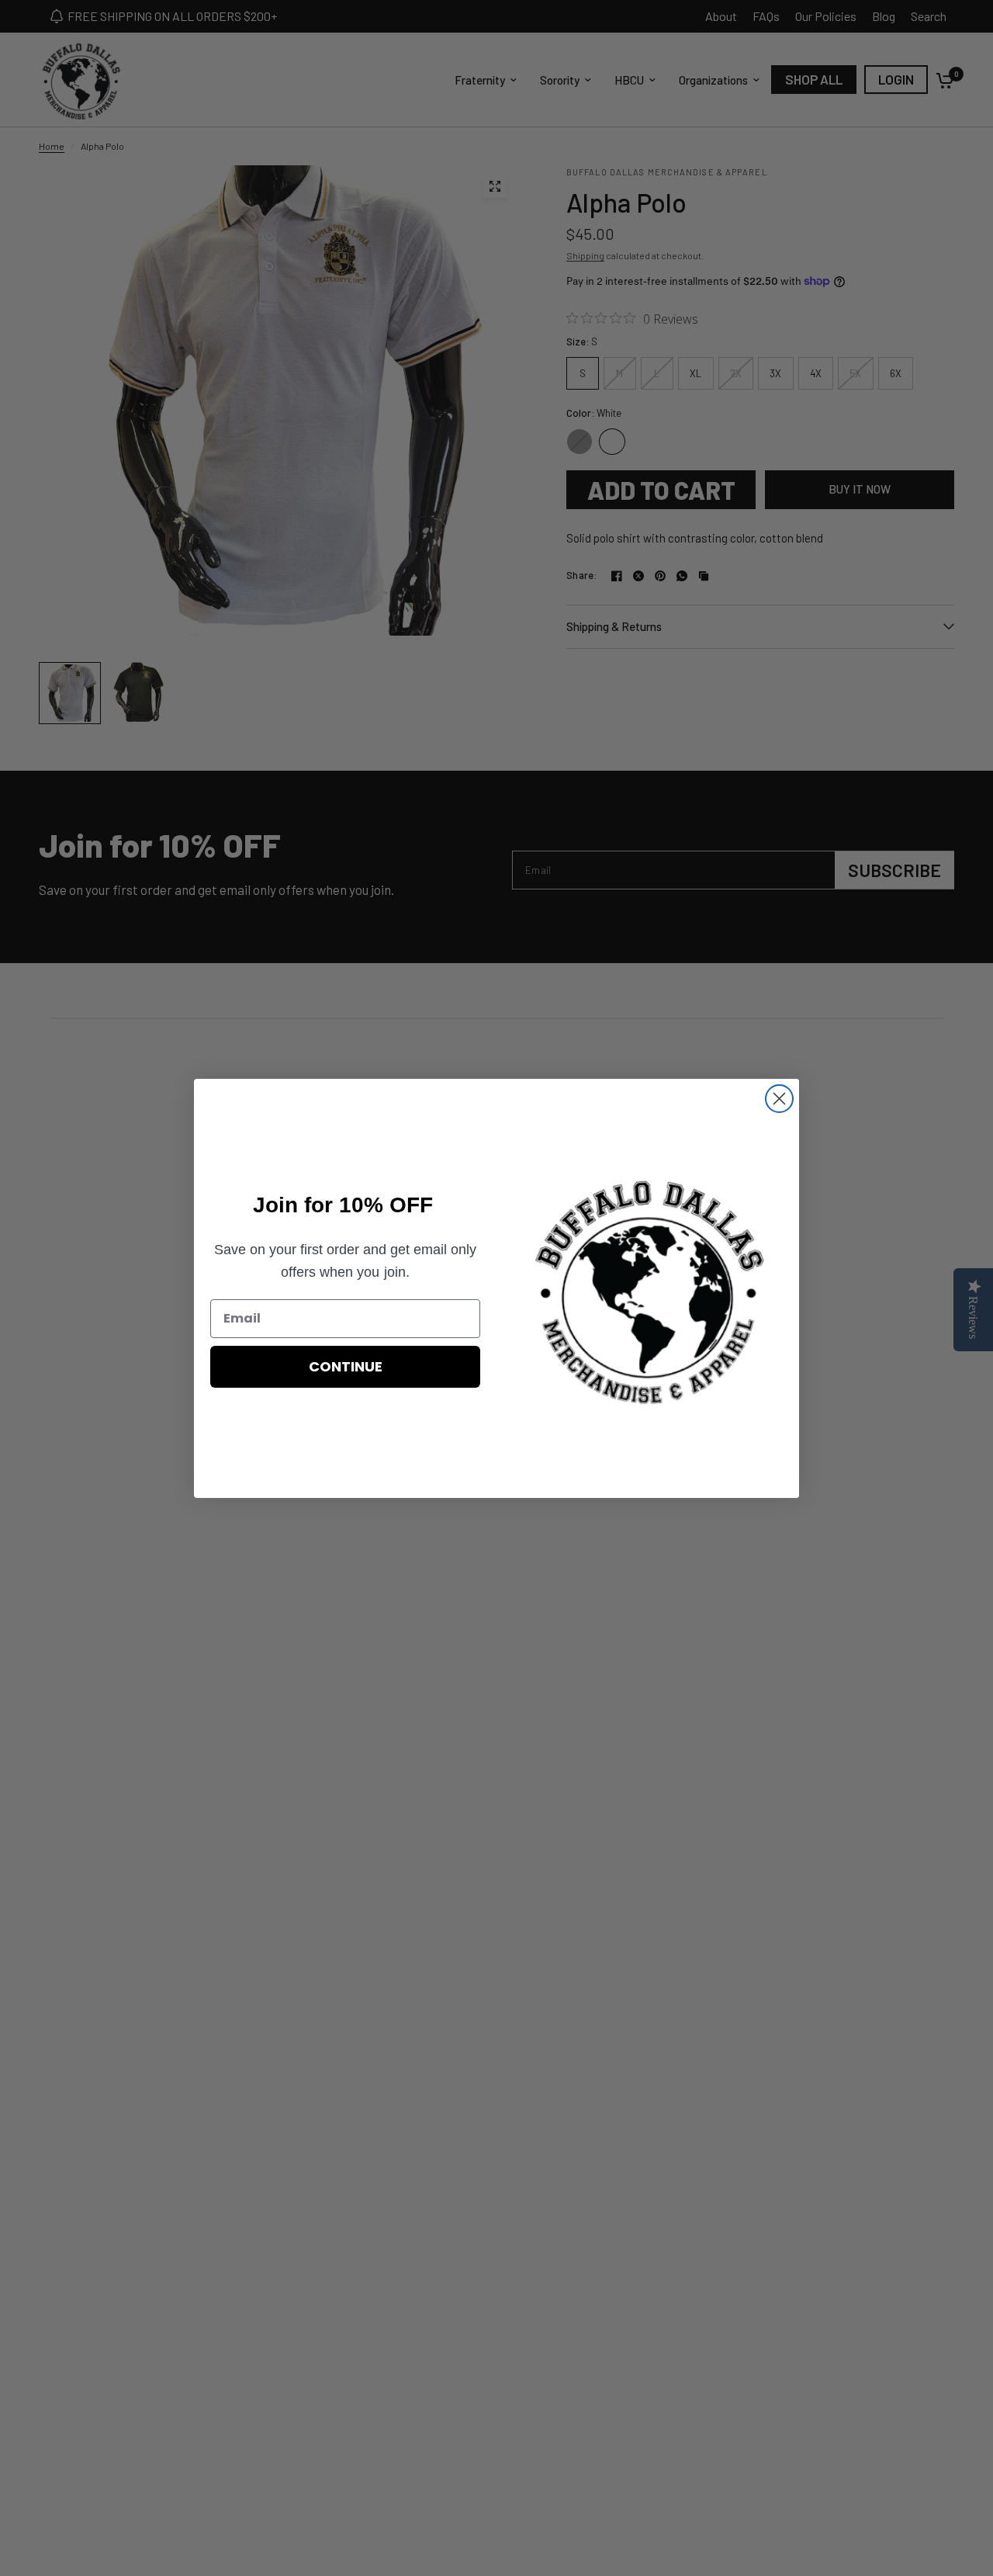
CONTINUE (346, 1366)
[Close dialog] (779, 1099)
